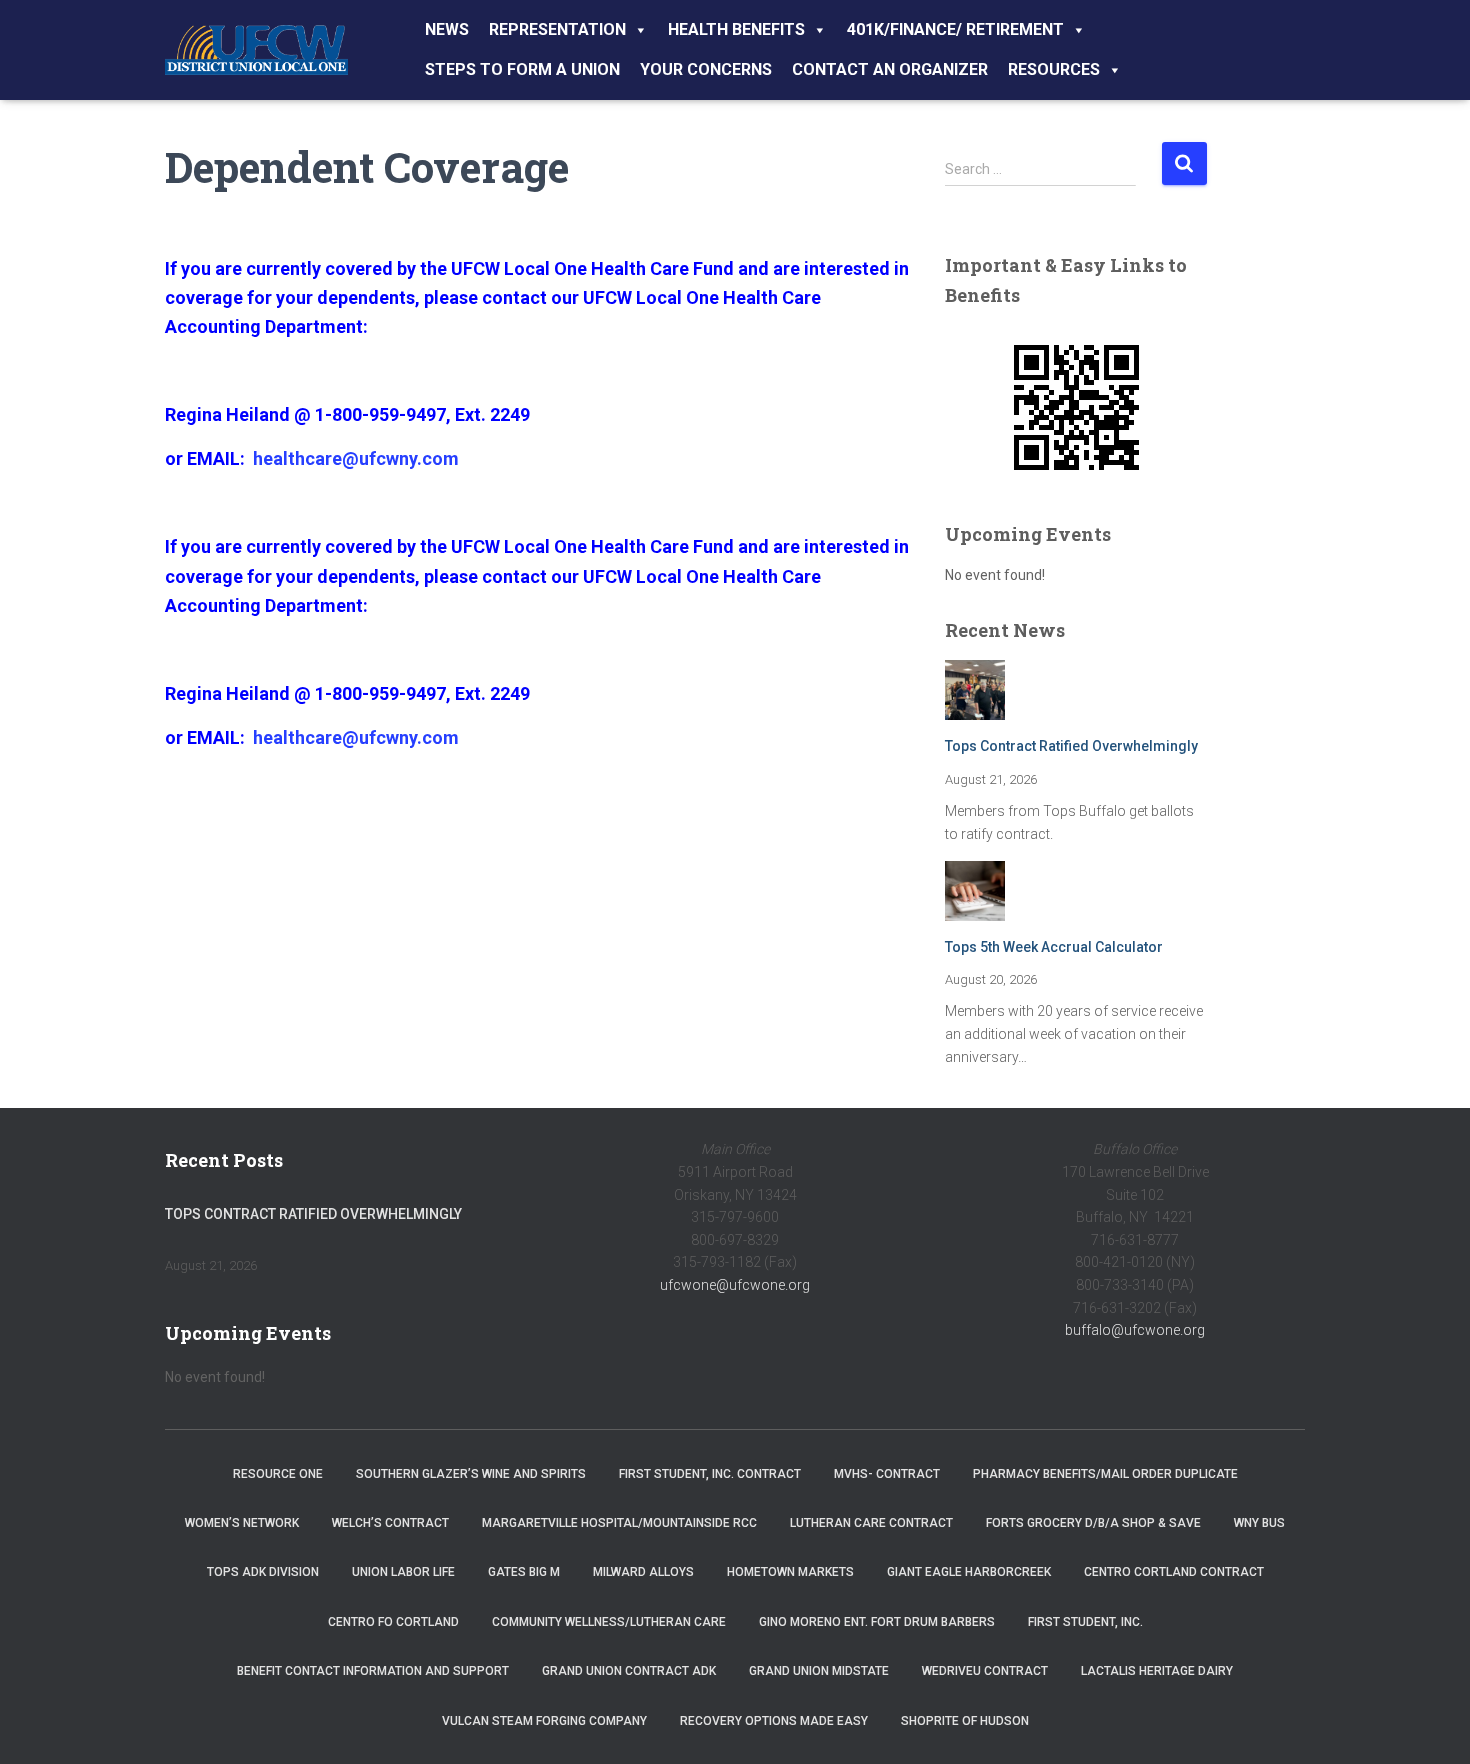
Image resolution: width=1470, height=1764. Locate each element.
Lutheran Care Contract (871, 1523)
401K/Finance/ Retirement (955, 29)
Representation (557, 29)
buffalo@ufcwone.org (1135, 1330)
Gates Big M (524, 1572)
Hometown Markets (790, 1572)
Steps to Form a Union (522, 69)
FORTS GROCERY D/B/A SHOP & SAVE (1093, 1523)
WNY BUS (1259, 1523)
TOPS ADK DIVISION (263, 1572)
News (447, 29)
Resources (1054, 69)
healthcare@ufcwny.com (356, 458)
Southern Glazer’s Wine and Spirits (471, 1474)
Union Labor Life (403, 1572)
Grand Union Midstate (819, 1671)
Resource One (278, 1474)
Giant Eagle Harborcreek (969, 1572)
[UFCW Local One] (256, 50)
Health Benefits (736, 29)
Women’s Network (242, 1523)
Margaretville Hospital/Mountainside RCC (619, 1523)
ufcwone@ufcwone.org (735, 1285)
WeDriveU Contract (985, 1671)
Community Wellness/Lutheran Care (609, 1622)
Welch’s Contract (390, 1523)
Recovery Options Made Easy (774, 1721)
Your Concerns (706, 69)
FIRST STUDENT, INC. (1085, 1622)
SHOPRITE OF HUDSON (965, 1721)
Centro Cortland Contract (1174, 1572)
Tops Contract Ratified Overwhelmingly (1071, 746)
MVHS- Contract (887, 1474)
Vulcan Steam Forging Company (544, 1721)
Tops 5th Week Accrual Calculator (1054, 947)
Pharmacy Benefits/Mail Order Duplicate (1105, 1474)
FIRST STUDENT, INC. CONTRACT (710, 1474)
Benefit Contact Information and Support (373, 1671)
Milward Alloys (643, 1572)
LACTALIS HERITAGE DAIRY (1157, 1671)
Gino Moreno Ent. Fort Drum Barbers (877, 1622)
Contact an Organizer (890, 69)
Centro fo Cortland (393, 1622)
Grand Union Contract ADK (629, 1671)
